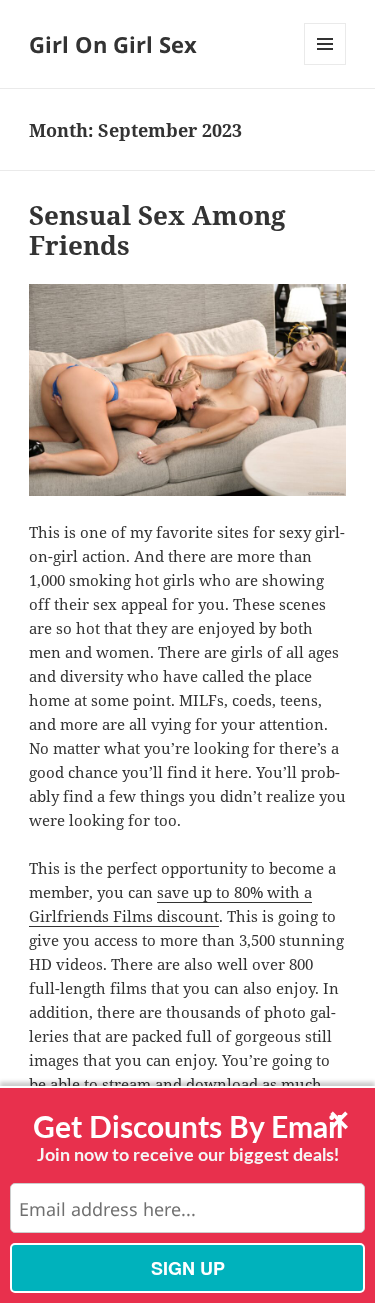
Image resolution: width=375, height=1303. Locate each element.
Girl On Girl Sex (113, 44)
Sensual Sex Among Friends (157, 230)
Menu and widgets (325, 64)
